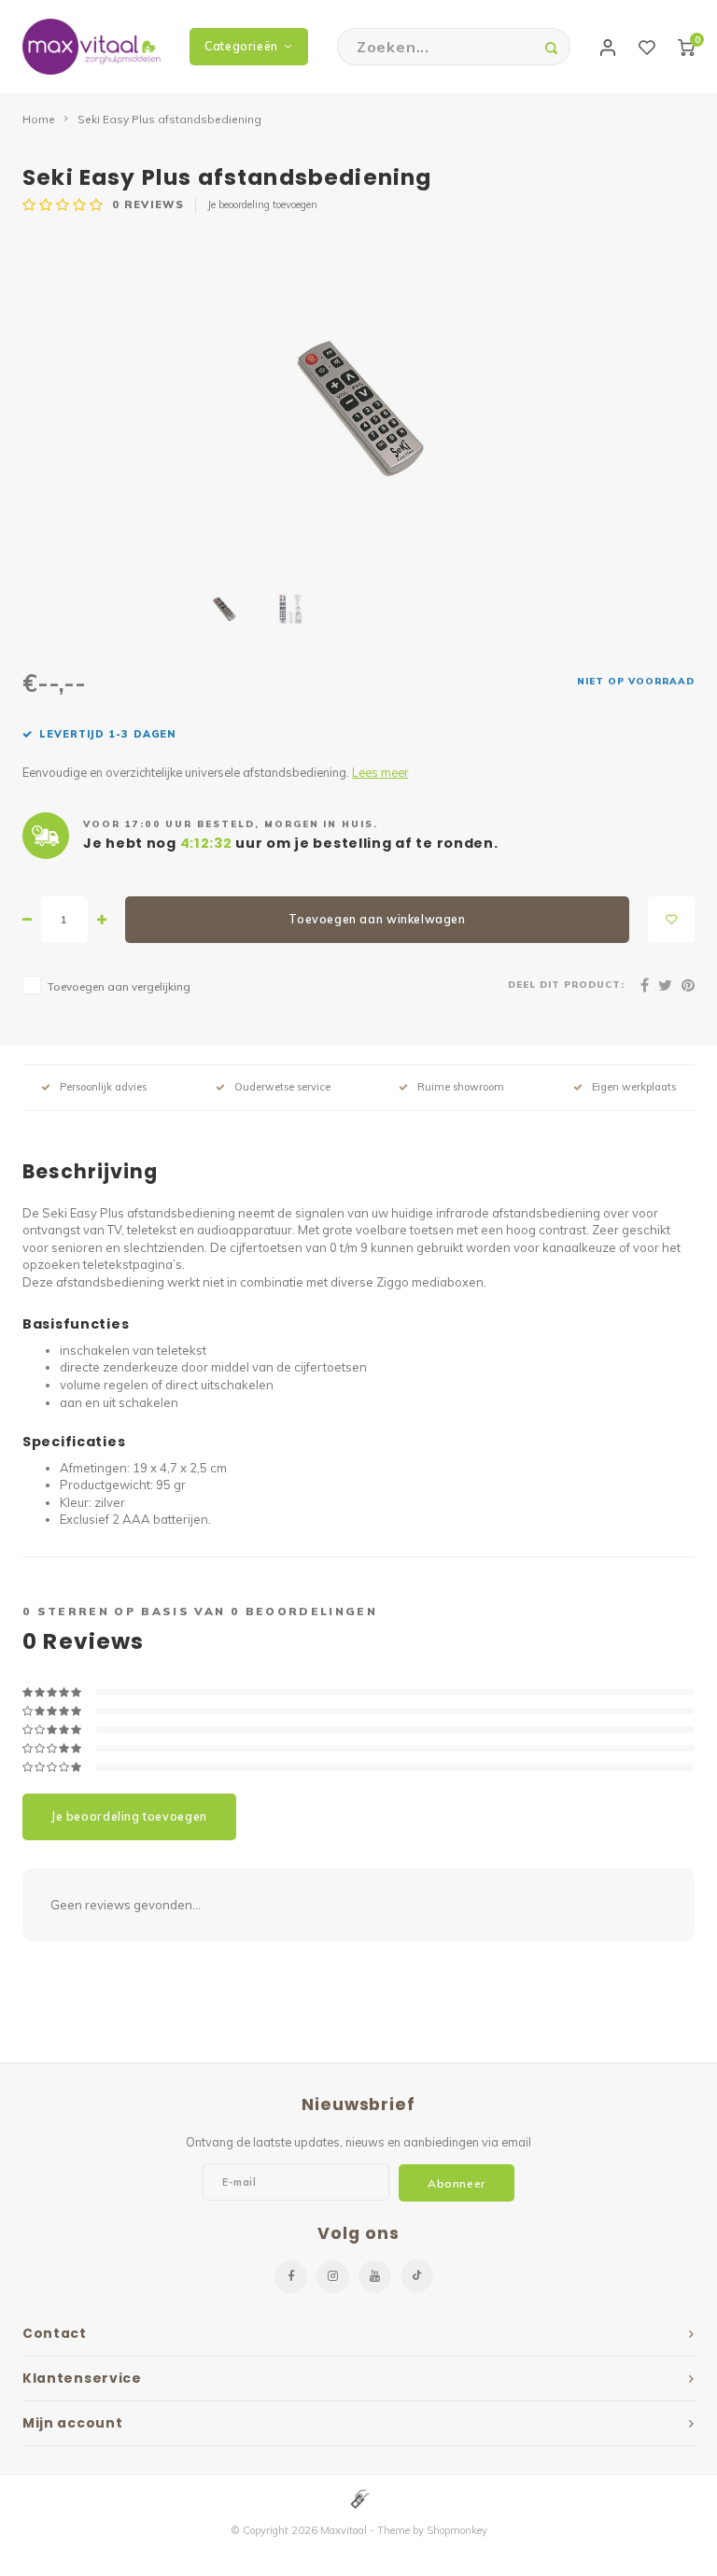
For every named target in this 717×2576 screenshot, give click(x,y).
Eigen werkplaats (634, 1087)
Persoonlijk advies (103, 1087)
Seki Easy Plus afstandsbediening (169, 119)
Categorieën (241, 46)
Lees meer (380, 772)
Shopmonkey (457, 2530)
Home (39, 119)
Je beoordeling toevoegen (262, 204)
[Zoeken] (552, 47)
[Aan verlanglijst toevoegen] (671, 920)
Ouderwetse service (282, 1087)
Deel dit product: (566, 984)
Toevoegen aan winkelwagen (377, 919)
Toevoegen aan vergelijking (119, 986)
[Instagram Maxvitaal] (333, 2277)
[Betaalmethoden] (358, 2499)
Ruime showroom (461, 1087)
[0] (686, 47)
